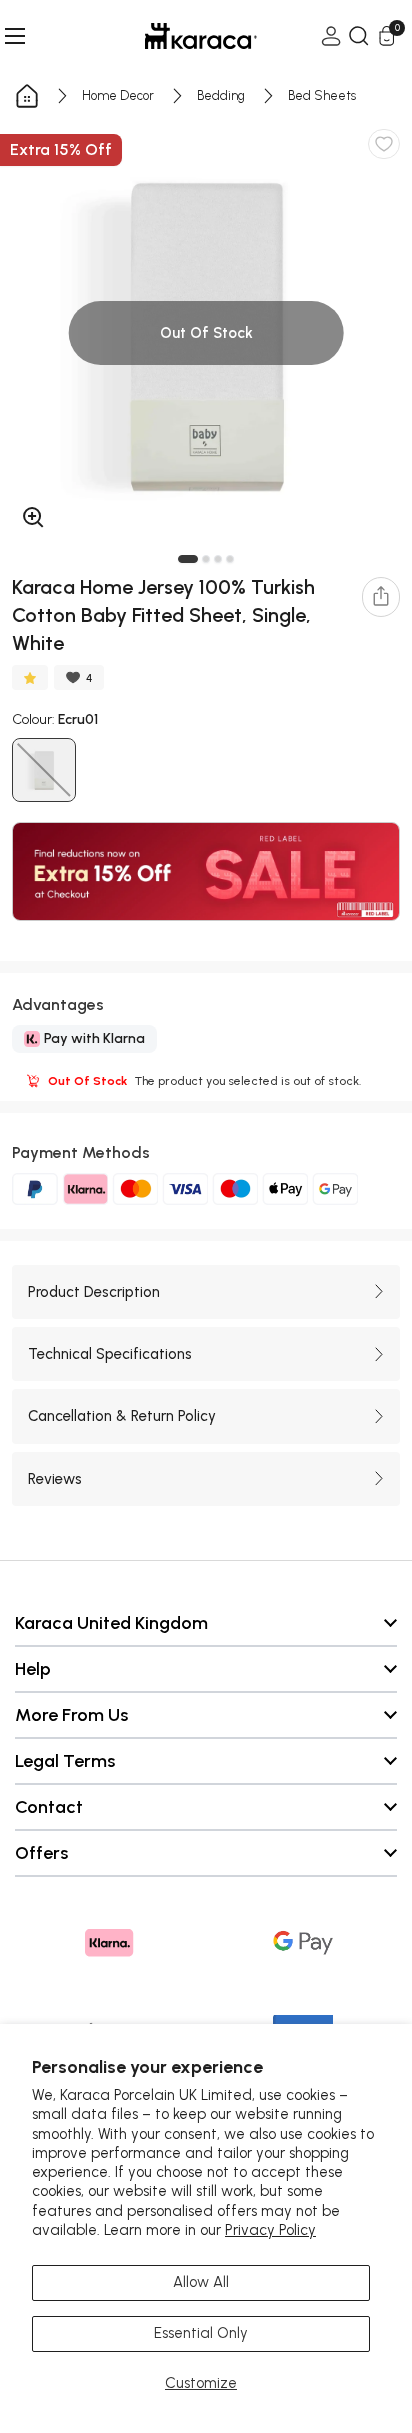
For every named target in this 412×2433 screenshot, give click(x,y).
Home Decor (118, 95)
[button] (188, 559)
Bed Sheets (322, 95)
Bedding (221, 95)
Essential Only (201, 2333)
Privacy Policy (270, 2230)
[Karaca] (173, 36)
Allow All (201, 2282)
